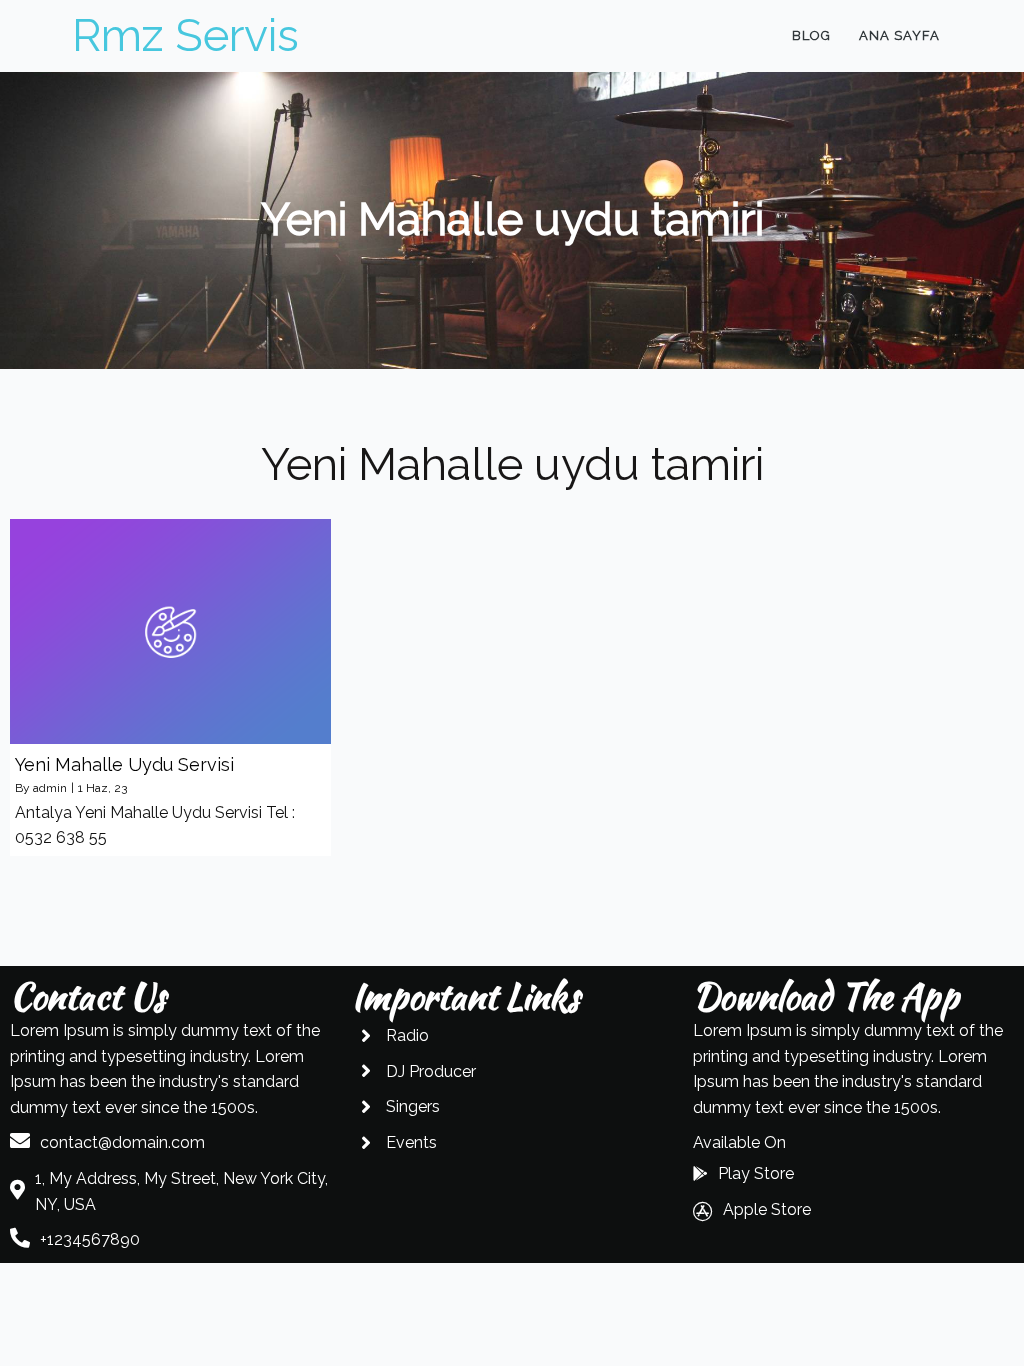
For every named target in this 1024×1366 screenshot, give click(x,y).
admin (50, 788)
